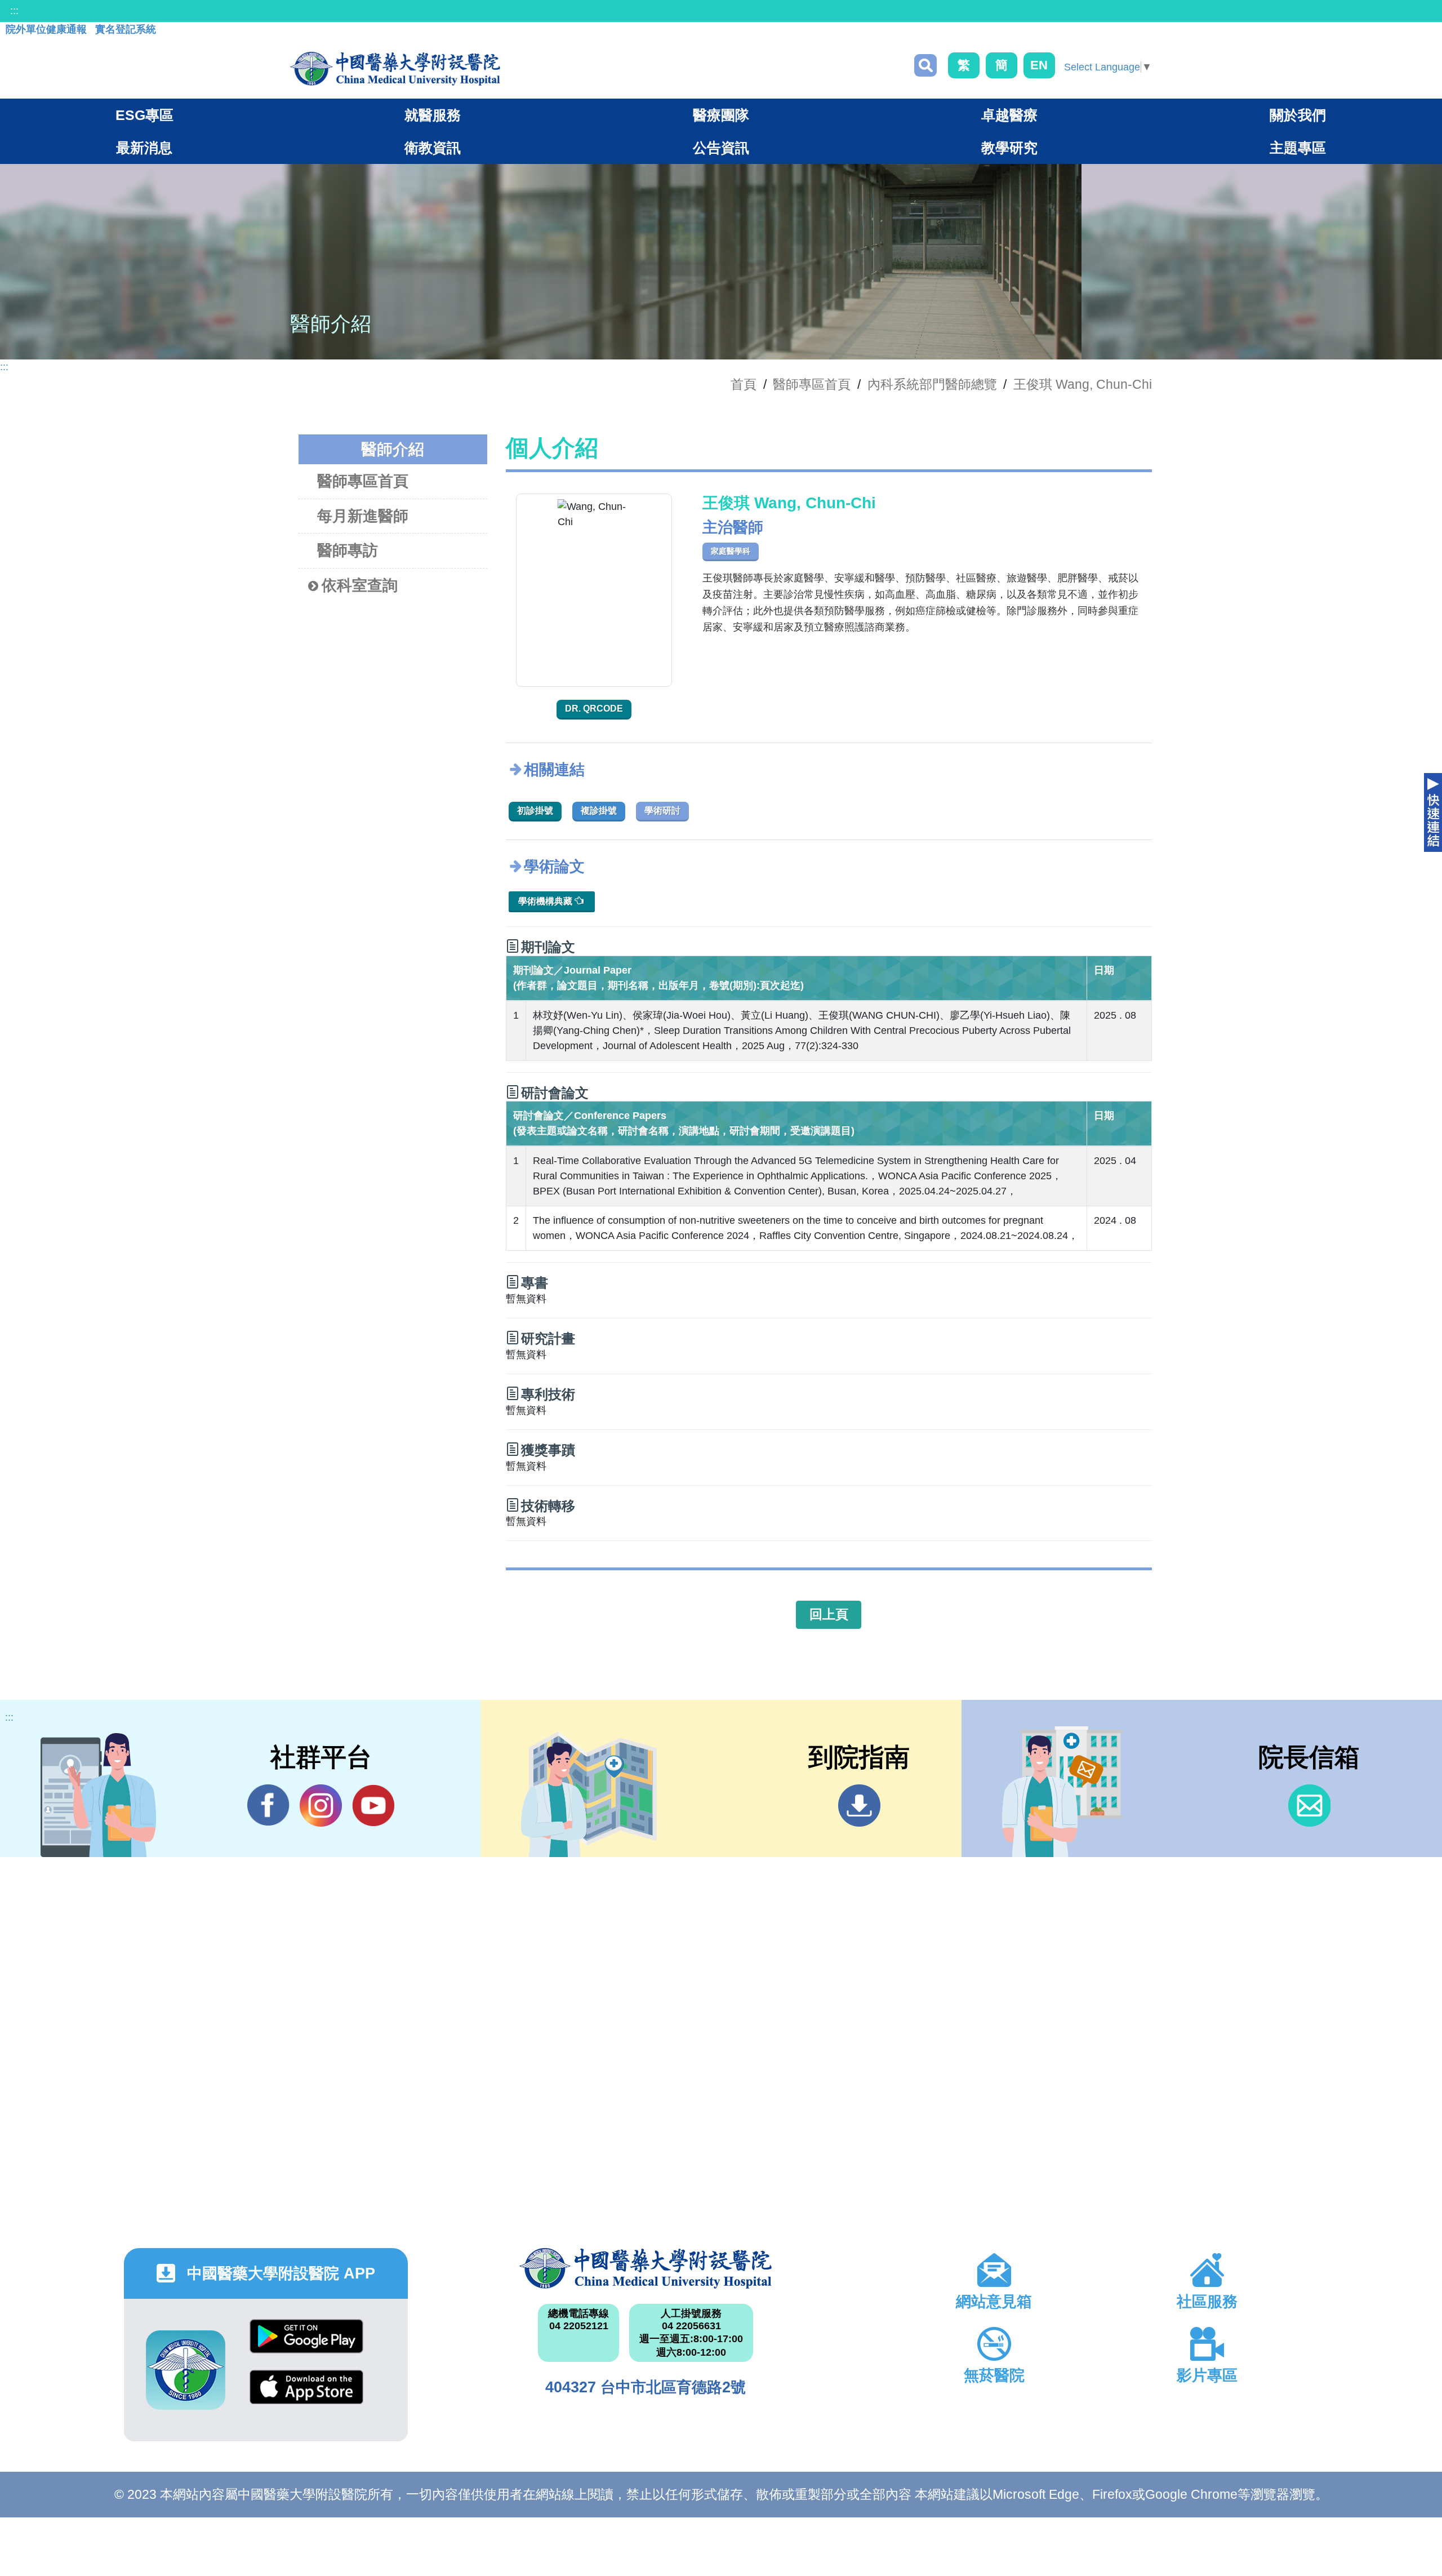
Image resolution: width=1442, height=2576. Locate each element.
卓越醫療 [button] (1009, 115)
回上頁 (829, 1614)
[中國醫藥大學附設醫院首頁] (395, 69)
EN (1039, 65)
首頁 (744, 384)
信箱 (1309, 1806)
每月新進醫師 (363, 516)
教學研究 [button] (1009, 148)
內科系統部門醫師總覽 (932, 384)
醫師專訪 (348, 550)
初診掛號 (535, 810)
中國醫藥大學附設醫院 (646, 2268)
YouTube (373, 1806)
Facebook (268, 1806)
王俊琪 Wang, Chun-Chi (1083, 384)
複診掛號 (599, 810)
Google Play (306, 2345)
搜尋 (925, 65)
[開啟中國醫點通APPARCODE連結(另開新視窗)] (186, 2370)
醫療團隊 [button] (721, 115)
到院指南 (859, 1806)
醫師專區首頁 (363, 481)
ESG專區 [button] (144, 115)
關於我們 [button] (1298, 115)
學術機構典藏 (546, 901)
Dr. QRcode (594, 709)
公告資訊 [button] (721, 148)
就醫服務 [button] (433, 115)
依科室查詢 (360, 585)
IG (321, 1806)
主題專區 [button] (1298, 148)
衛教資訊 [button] (433, 148)
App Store (306, 2395)
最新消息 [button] (144, 148)
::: (14, 11)
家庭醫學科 (731, 551)
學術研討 (662, 810)
